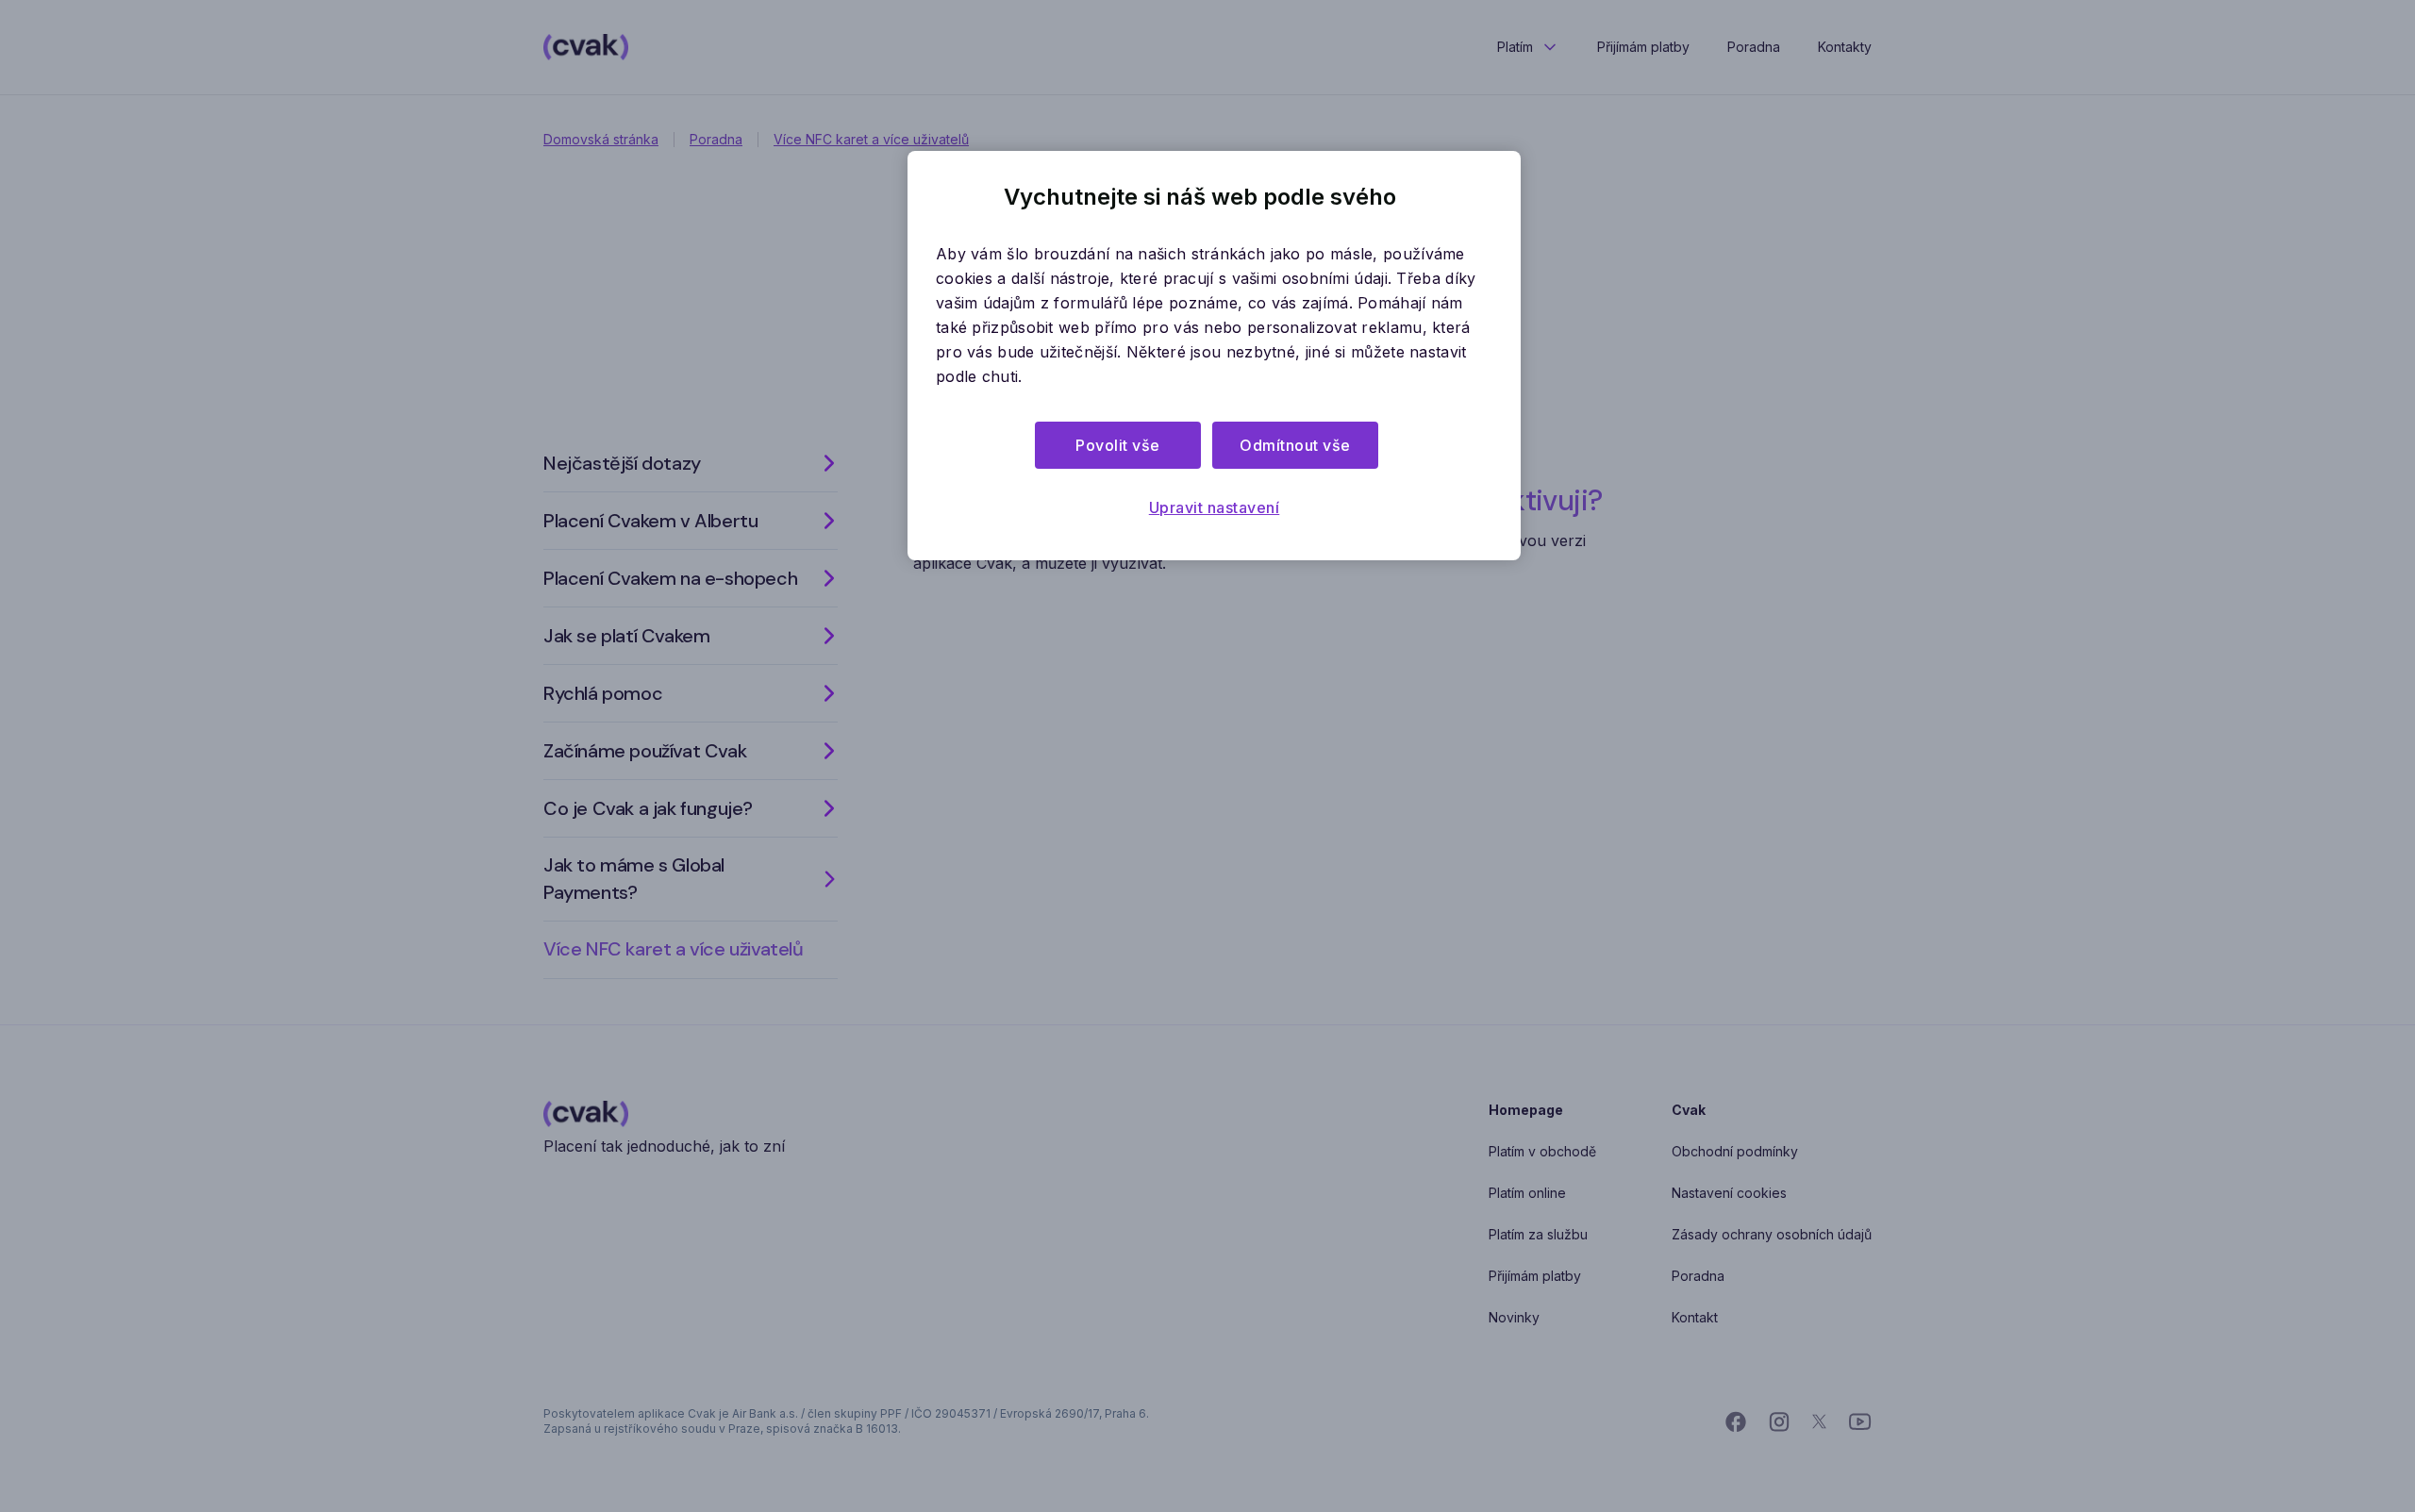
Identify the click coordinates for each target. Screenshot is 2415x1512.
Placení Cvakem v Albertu (650, 521)
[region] (1214, 356)
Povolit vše (1118, 445)
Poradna (1754, 47)
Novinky (1514, 1317)
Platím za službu (1538, 1234)
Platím (1515, 47)
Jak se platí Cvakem (626, 636)
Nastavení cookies (1729, 1193)
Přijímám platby (1643, 47)
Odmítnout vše (1295, 445)
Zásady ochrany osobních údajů (1772, 1234)
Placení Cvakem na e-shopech (670, 578)
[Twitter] (1819, 1422)
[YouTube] (1860, 1422)
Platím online (1527, 1193)
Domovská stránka (601, 139)
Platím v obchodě (1542, 1151)
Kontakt (1695, 1317)
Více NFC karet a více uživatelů (871, 139)
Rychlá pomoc (603, 693)
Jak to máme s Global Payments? (634, 879)
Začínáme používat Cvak (645, 751)
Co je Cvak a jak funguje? (648, 808)
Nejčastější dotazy (622, 463)
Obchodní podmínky (1735, 1151)
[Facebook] (1736, 1422)
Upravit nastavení (1215, 507)
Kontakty (1845, 47)
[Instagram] (1779, 1422)
